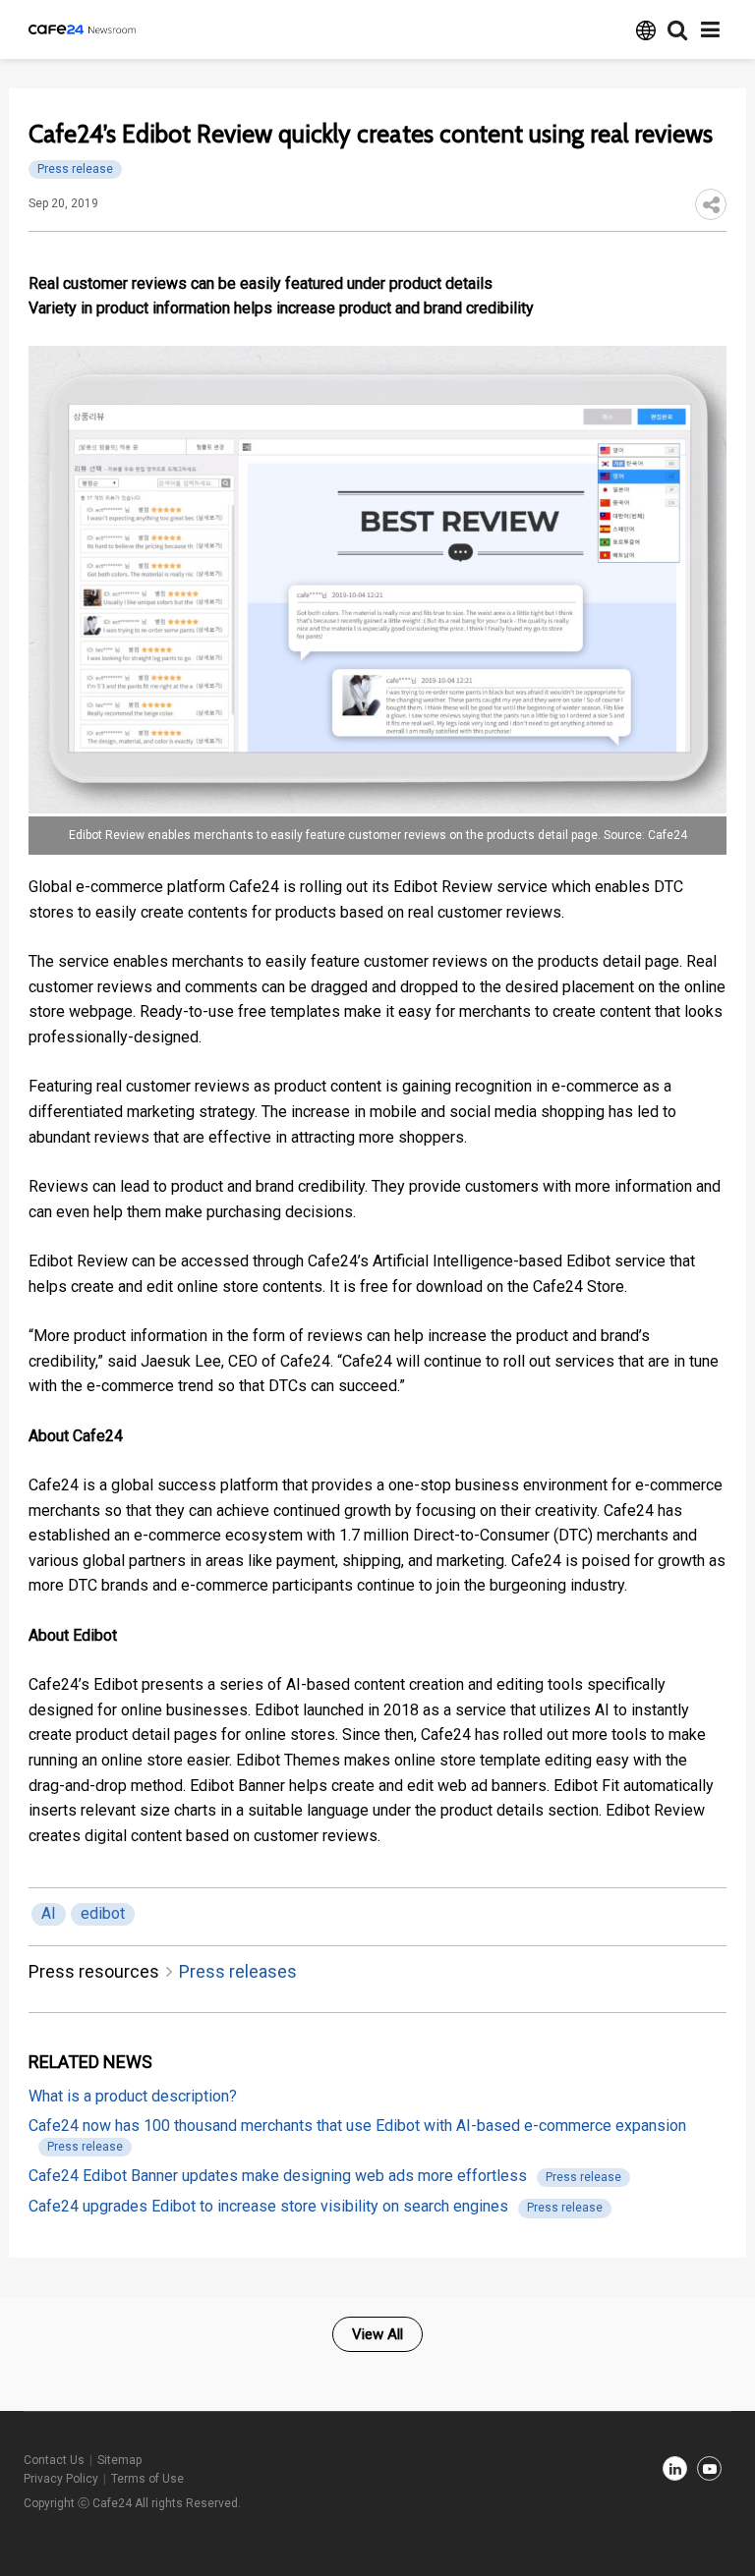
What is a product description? (133, 2096)
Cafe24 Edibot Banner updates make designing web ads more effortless (278, 2176)
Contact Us (54, 2460)
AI (49, 1913)
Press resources (94, 1971)
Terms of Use (147, 2479)
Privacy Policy (61, 2479)
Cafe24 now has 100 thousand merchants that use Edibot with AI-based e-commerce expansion (357, 2126)
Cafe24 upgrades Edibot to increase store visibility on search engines (268, 2206)
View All (377, 2334)
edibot (103, 1913)
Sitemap (119, 2460)
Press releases (238, 1971)
